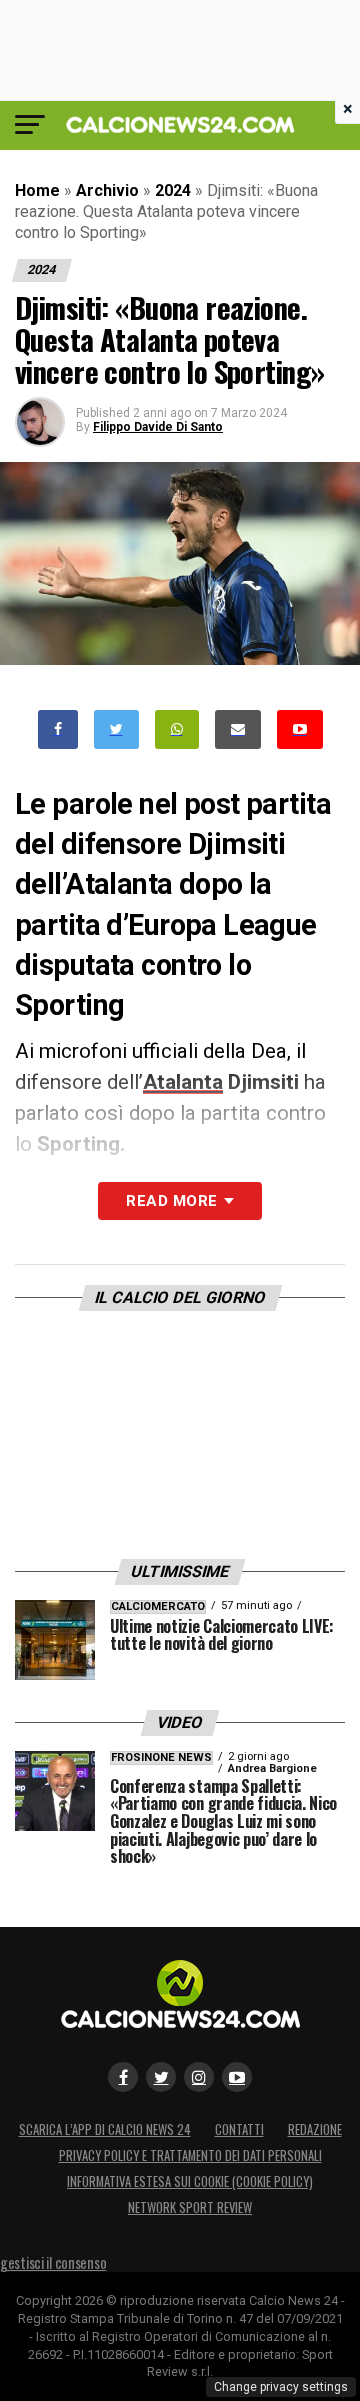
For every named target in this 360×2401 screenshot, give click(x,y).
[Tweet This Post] (116, 729)
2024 (173, 190)
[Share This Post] (177, 729)
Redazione (315, 2129)
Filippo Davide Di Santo (158, 427)
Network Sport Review (190, 2207)
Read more (171, 1201)
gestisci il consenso (53, 2262)
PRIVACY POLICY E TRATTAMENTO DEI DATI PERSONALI (190, 2155)
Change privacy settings (281, 2387)
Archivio (107, 190)
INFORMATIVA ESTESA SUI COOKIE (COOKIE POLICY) (190, 2181)
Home (37, 190)
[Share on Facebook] (58, 729)
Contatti (239, 2129)
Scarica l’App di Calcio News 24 (105, 2129)
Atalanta (183, 1082)
